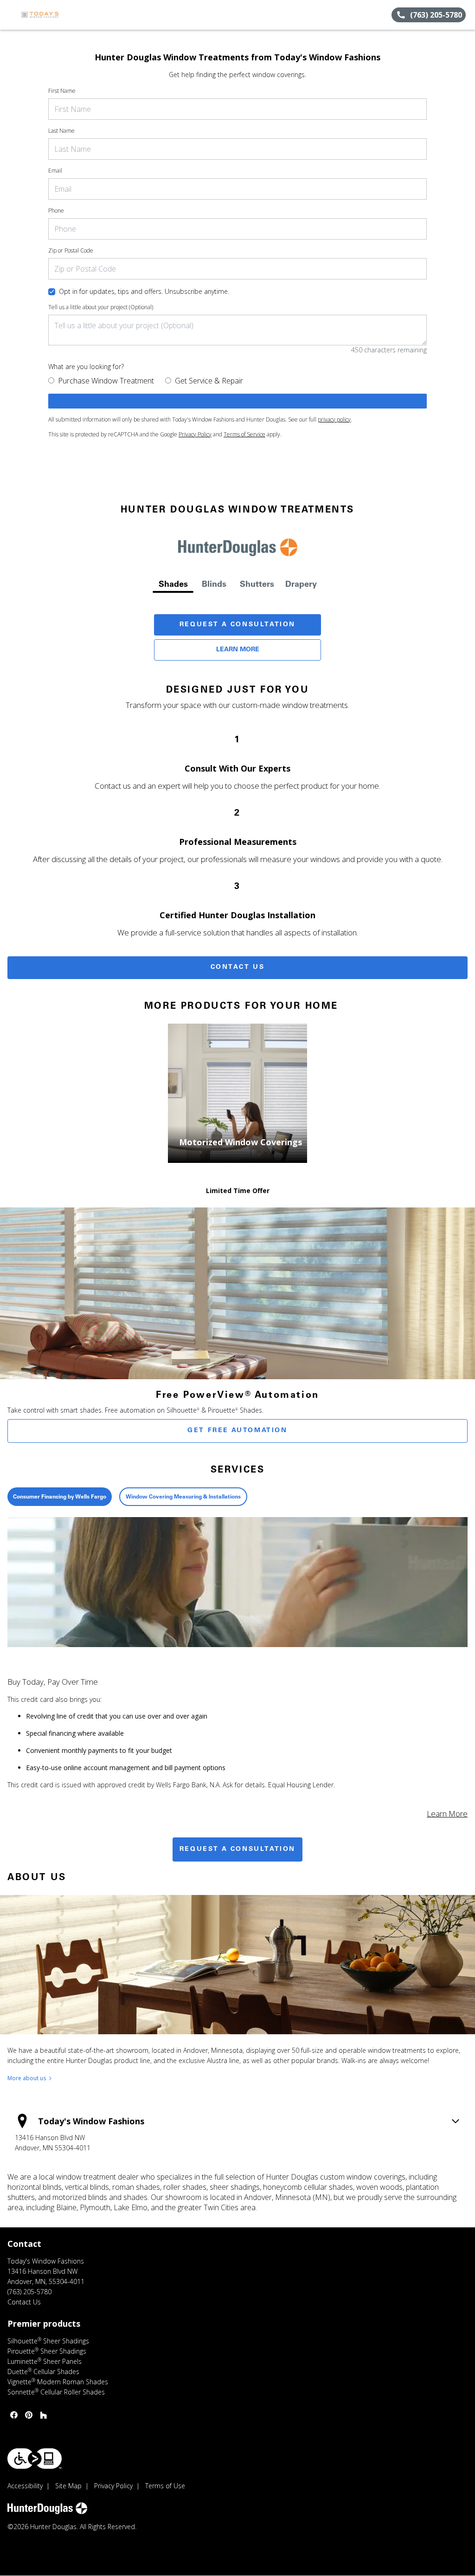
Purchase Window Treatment (106, 381)
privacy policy (334, 419)
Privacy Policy (195, 434)
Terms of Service (244, 434)
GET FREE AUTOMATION (237, 1431)
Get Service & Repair (209, 381)
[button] (11, 15)
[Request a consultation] (237, 401)
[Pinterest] (29, 2415)
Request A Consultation (237, 625)
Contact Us (238, 967)
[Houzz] (44, 2415)
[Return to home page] (49, 15)
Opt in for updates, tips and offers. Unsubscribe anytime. (144, 291)
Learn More (238, 650)
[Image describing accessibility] (35, 2459)
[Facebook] (14, 2415)
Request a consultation (237, 1849)
